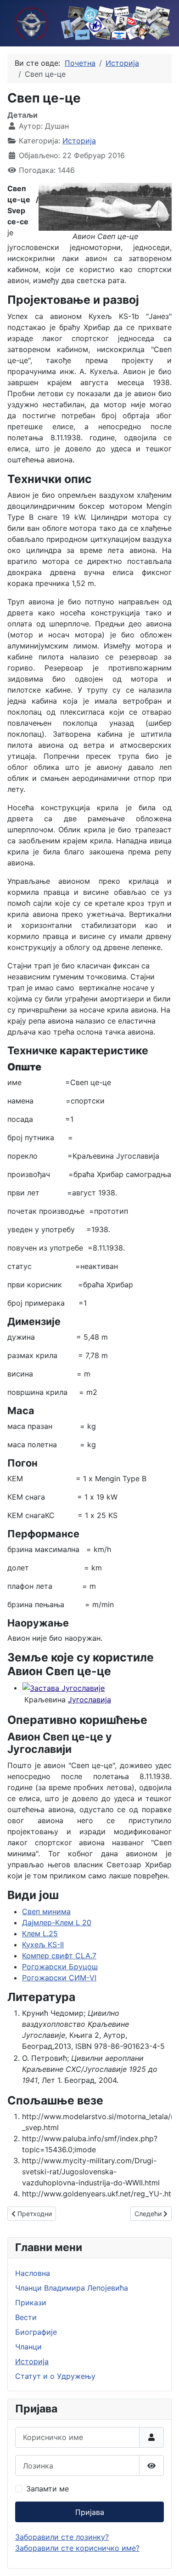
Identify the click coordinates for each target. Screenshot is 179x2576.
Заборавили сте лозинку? (62, 2537)
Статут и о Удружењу (55, 2376)
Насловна (33, 2273)
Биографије (36, 2332)
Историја (79, 141)
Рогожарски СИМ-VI (59, 1978)
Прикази (31, 2303)
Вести (26, 2317)
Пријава (90, 2512)
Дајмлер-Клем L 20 (57, 1922)
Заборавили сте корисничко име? (77, 2548)
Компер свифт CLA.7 (59, 1956)
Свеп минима (46, 1911)
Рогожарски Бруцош (60, 1967)
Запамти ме (48, 2489)
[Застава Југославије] (64, 1688)
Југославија (89, 1700)
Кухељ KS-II (43, 1945)
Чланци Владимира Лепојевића (72, 2288)
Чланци (28, 2347)
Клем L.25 (40, 1933)
